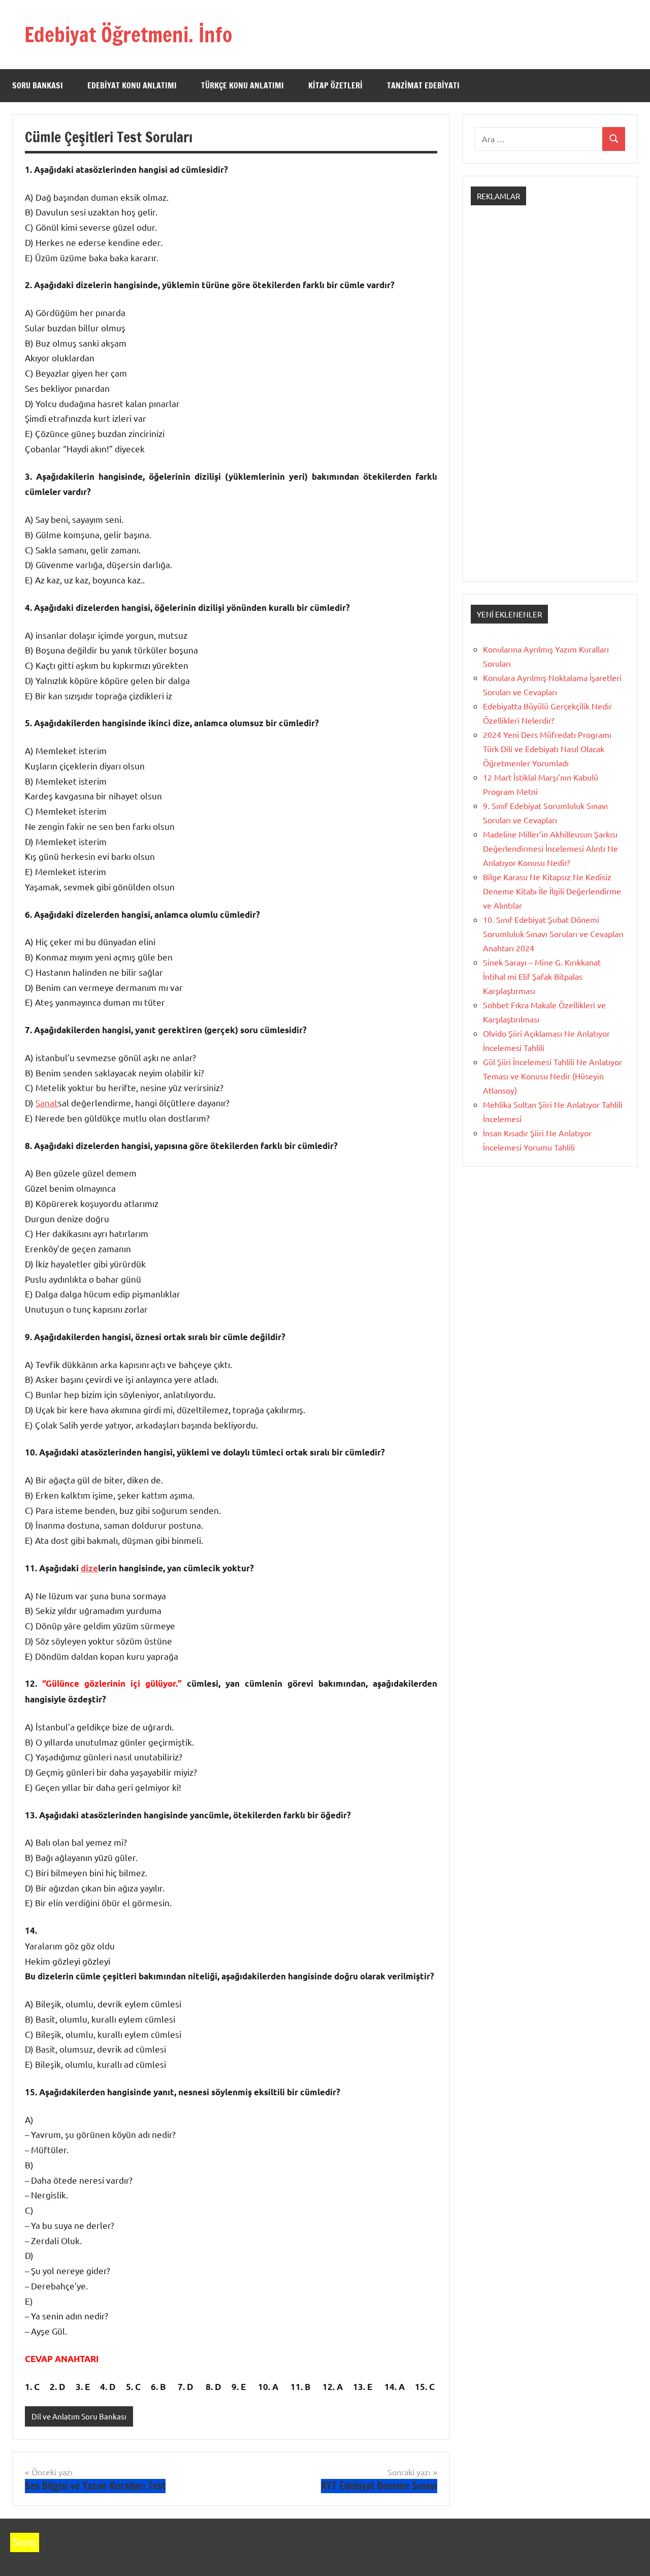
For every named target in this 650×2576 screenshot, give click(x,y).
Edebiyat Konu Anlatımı (132, 85)
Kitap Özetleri (335, 85)
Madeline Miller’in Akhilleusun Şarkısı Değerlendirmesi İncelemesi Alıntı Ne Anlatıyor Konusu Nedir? (550, 848)
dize (89, 1568)
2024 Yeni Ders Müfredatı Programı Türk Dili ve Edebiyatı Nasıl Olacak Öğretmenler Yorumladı (547, 749)
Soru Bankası (38, 85)
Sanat (47, 1103)
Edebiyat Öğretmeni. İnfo (128, 34)
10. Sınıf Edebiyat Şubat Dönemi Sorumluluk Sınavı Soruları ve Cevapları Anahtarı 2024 (553, 934)
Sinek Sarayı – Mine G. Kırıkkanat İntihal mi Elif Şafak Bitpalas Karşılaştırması (542, 976)
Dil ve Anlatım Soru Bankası (79, 2416)
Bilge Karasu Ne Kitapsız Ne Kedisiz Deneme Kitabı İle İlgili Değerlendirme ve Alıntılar (552, 891)
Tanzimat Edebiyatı (423, 85)
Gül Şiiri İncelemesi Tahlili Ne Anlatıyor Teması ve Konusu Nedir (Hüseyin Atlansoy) (552, 1076)
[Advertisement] (550, 402)
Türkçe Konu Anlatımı (242, 85)
